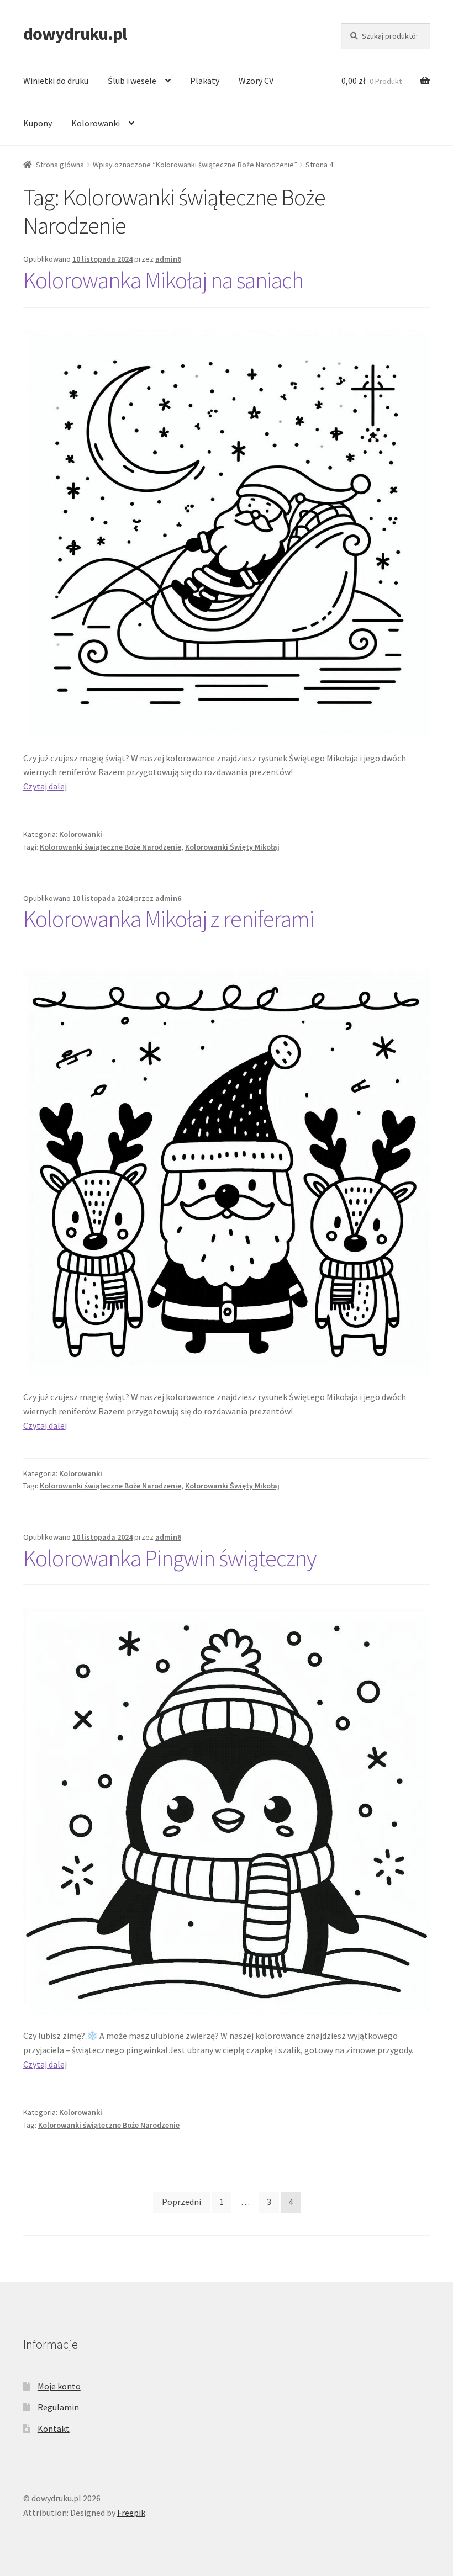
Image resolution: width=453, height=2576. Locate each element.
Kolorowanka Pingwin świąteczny (170, 1558)
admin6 (168, 259)
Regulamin (58, 2407)
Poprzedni (181, 2202)
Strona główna (60, 165)
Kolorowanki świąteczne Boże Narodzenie (110, 847)
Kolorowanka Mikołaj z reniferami (168, 919)
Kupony (38, 123)
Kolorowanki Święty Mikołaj (232, 847)
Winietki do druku (56, 81)
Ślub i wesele (132, 81)
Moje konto (59, 2386)
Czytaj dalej (45, 786)
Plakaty (205, 81)
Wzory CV (256, 81)
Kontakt (54, 2429)
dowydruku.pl (75, 34)
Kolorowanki (96, 123)
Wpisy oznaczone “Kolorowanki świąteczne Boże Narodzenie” (195, 165)
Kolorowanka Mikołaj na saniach (163, 280)
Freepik (131, 2513)
